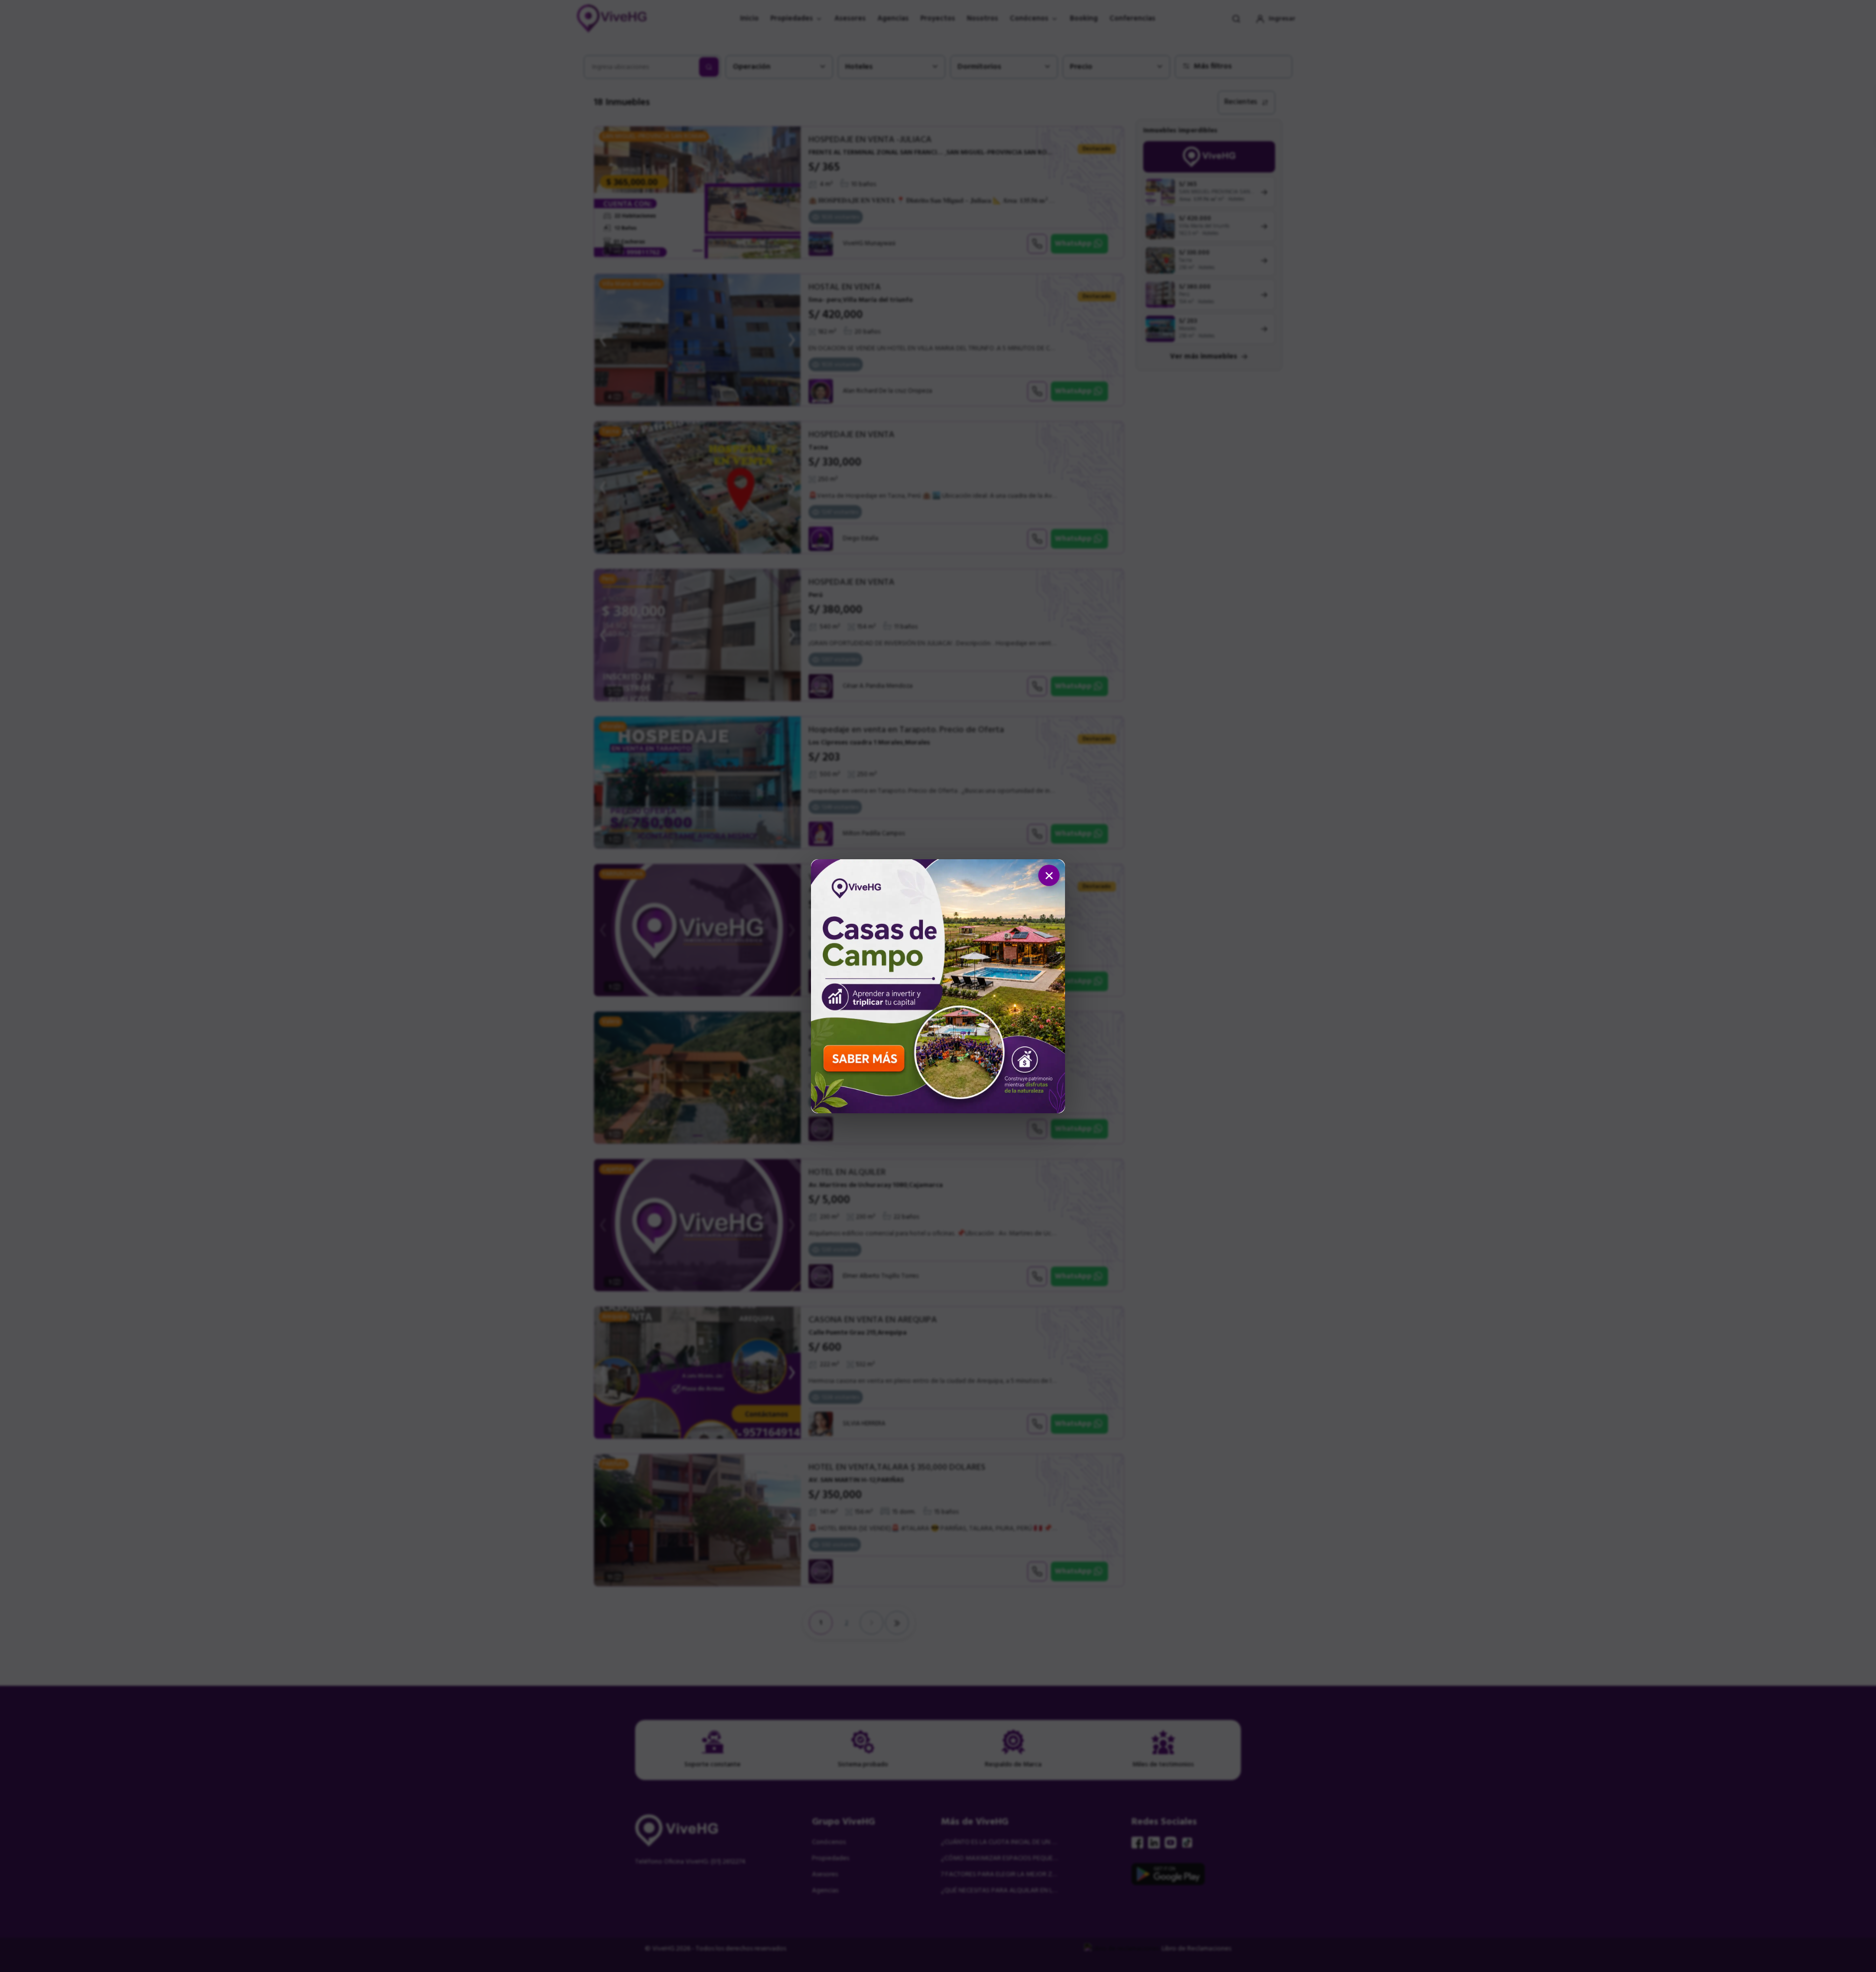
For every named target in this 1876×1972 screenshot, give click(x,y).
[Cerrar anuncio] (1049, 875)
